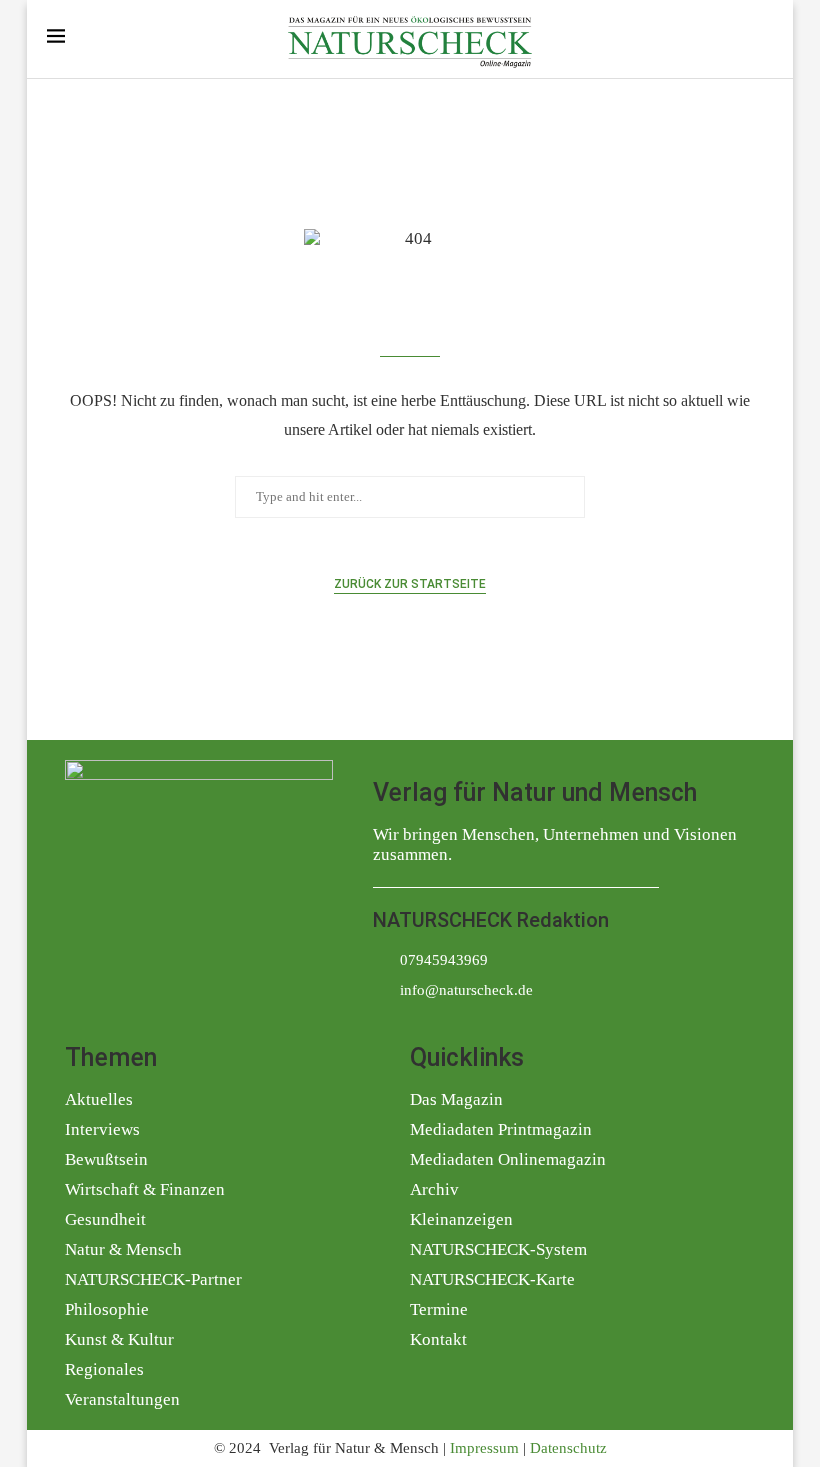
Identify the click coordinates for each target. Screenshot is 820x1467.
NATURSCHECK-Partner (153, 1279)
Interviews (102, 1129)
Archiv (434, 1189)
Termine (439, 1309)
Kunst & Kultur (119, 1339)
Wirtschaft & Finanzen (145, 1189)
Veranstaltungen (122, 1399)
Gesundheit (105, 1219)
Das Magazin (456, 1099)
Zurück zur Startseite (410, 584)
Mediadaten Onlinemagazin (508, 1159)
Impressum (484, 1448)
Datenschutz (568, 1448)
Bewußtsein (106, 1159)
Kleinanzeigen (461, 1219)
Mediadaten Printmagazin (501, 1129)
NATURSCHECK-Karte (492, 1279)
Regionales (104, 1369)
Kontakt (438, 1339)
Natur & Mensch (123, 1249)
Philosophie (107, 1309)
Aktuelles (99, 1099)
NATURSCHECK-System (498, 1249)
